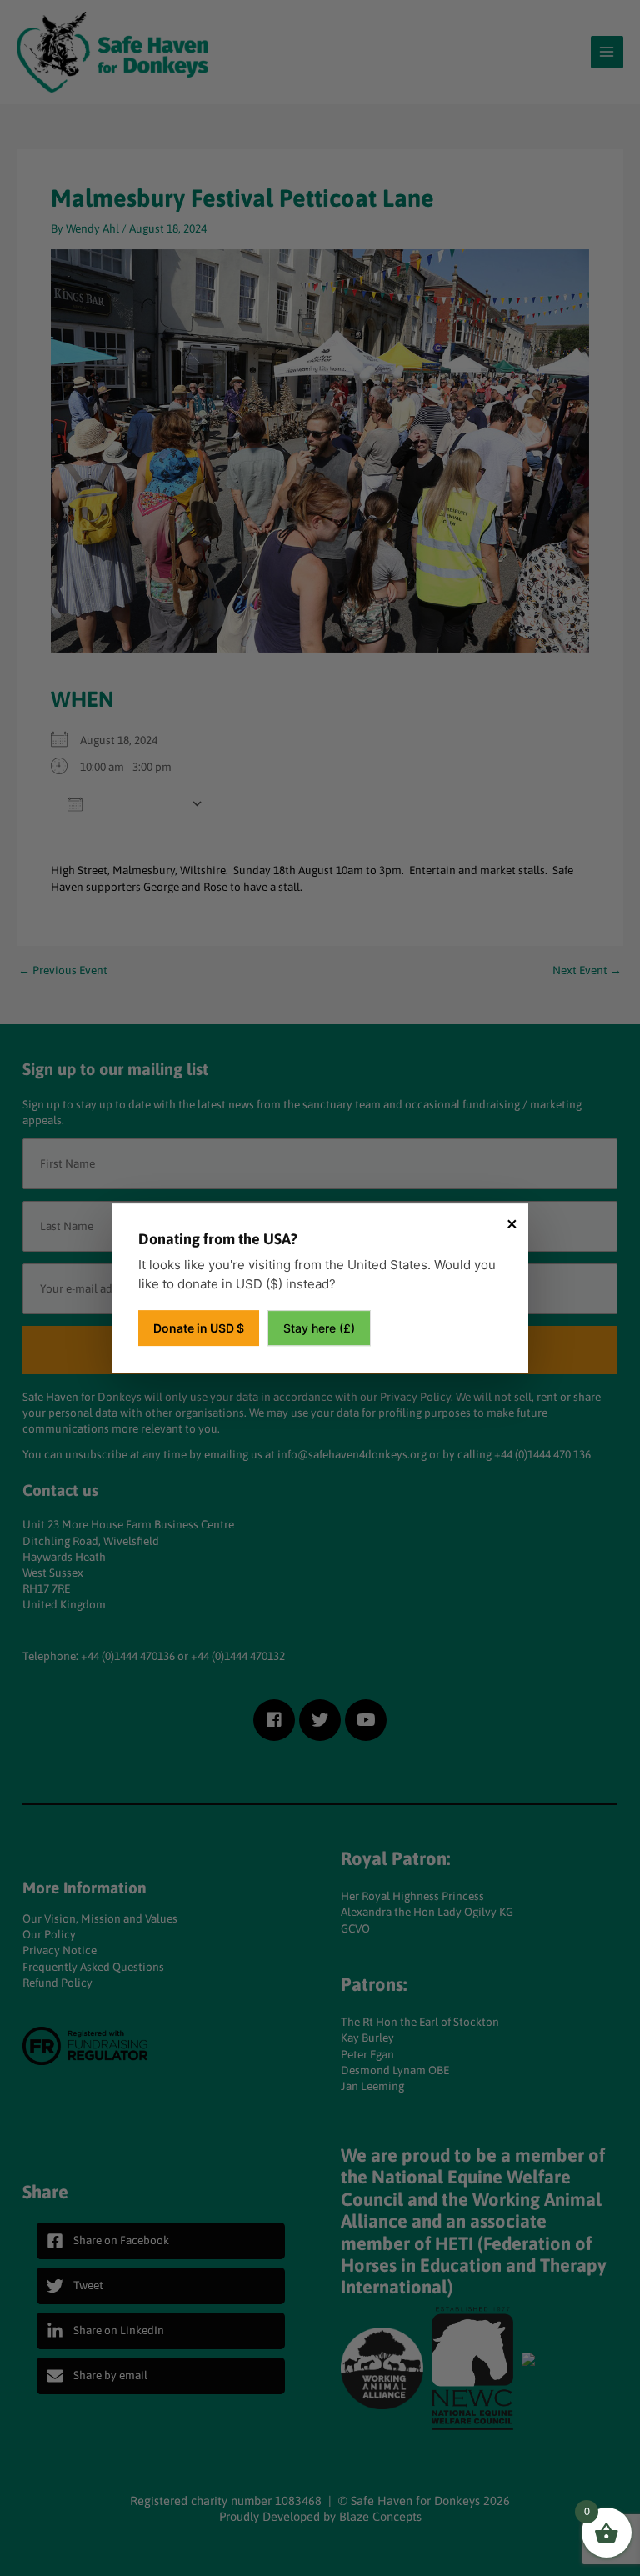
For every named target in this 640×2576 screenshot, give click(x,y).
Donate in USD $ (199, 1328)
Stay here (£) (319, 1328)
